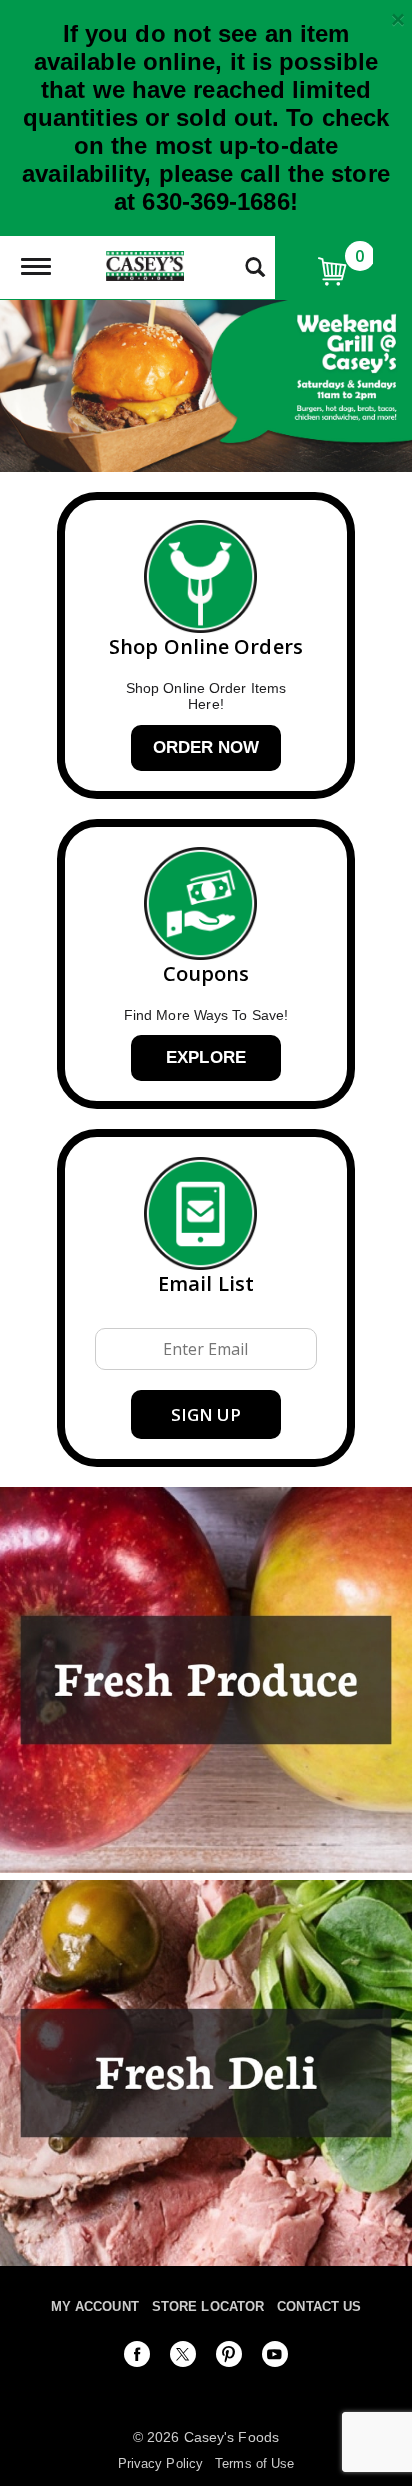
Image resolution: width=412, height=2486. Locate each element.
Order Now (206, 747)
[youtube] (275, 2358)
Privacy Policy (160, 2463)
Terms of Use (254, 2463)
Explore (206, 1057)
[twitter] (183, 2358)
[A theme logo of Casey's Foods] (145, 264)
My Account (95, 2306)
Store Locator (208, 2306)
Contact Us (319, 2306)
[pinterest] (229, 2358)
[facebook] (137, 2358)
